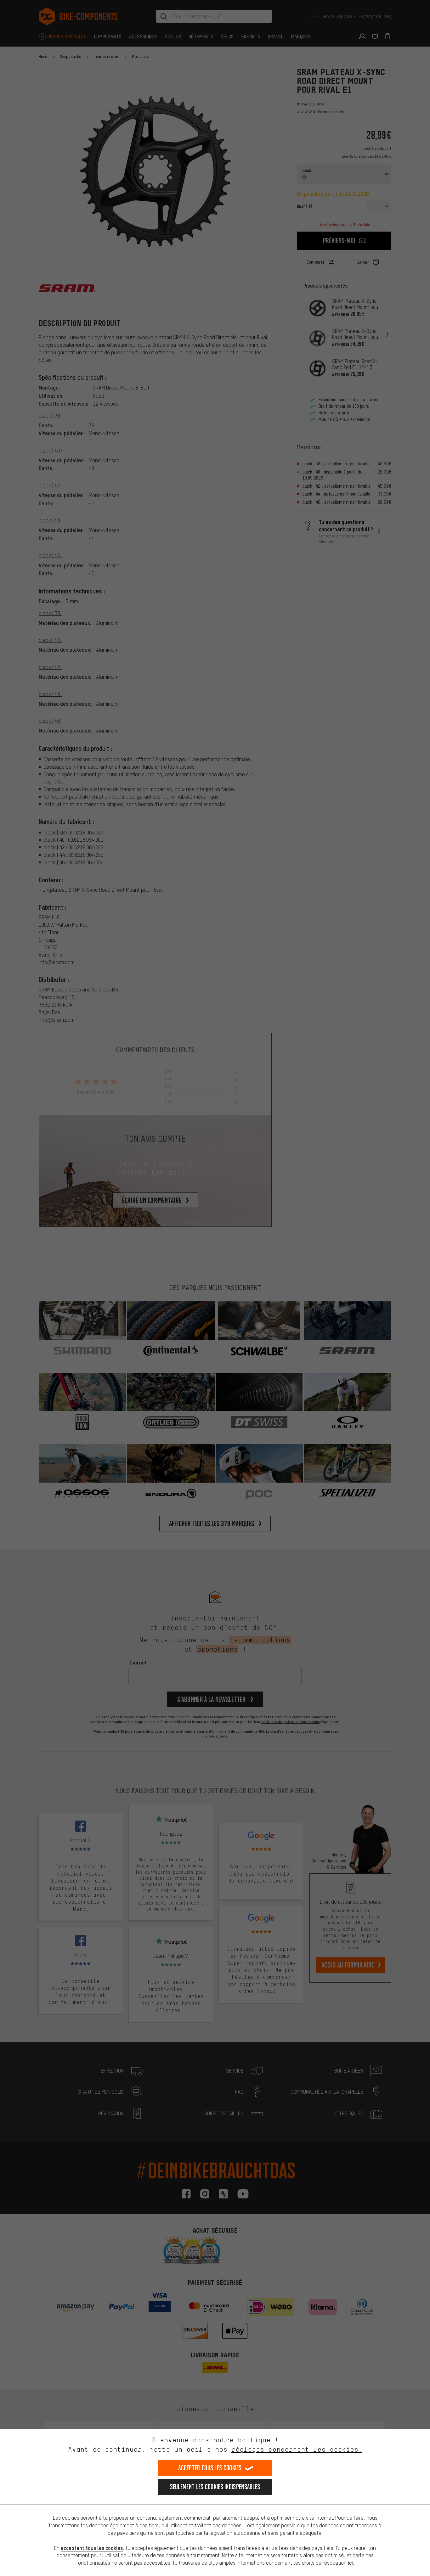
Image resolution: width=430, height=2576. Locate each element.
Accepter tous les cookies (210, 2468)
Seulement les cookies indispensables (215, 2487)
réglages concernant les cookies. (297, 2449)
